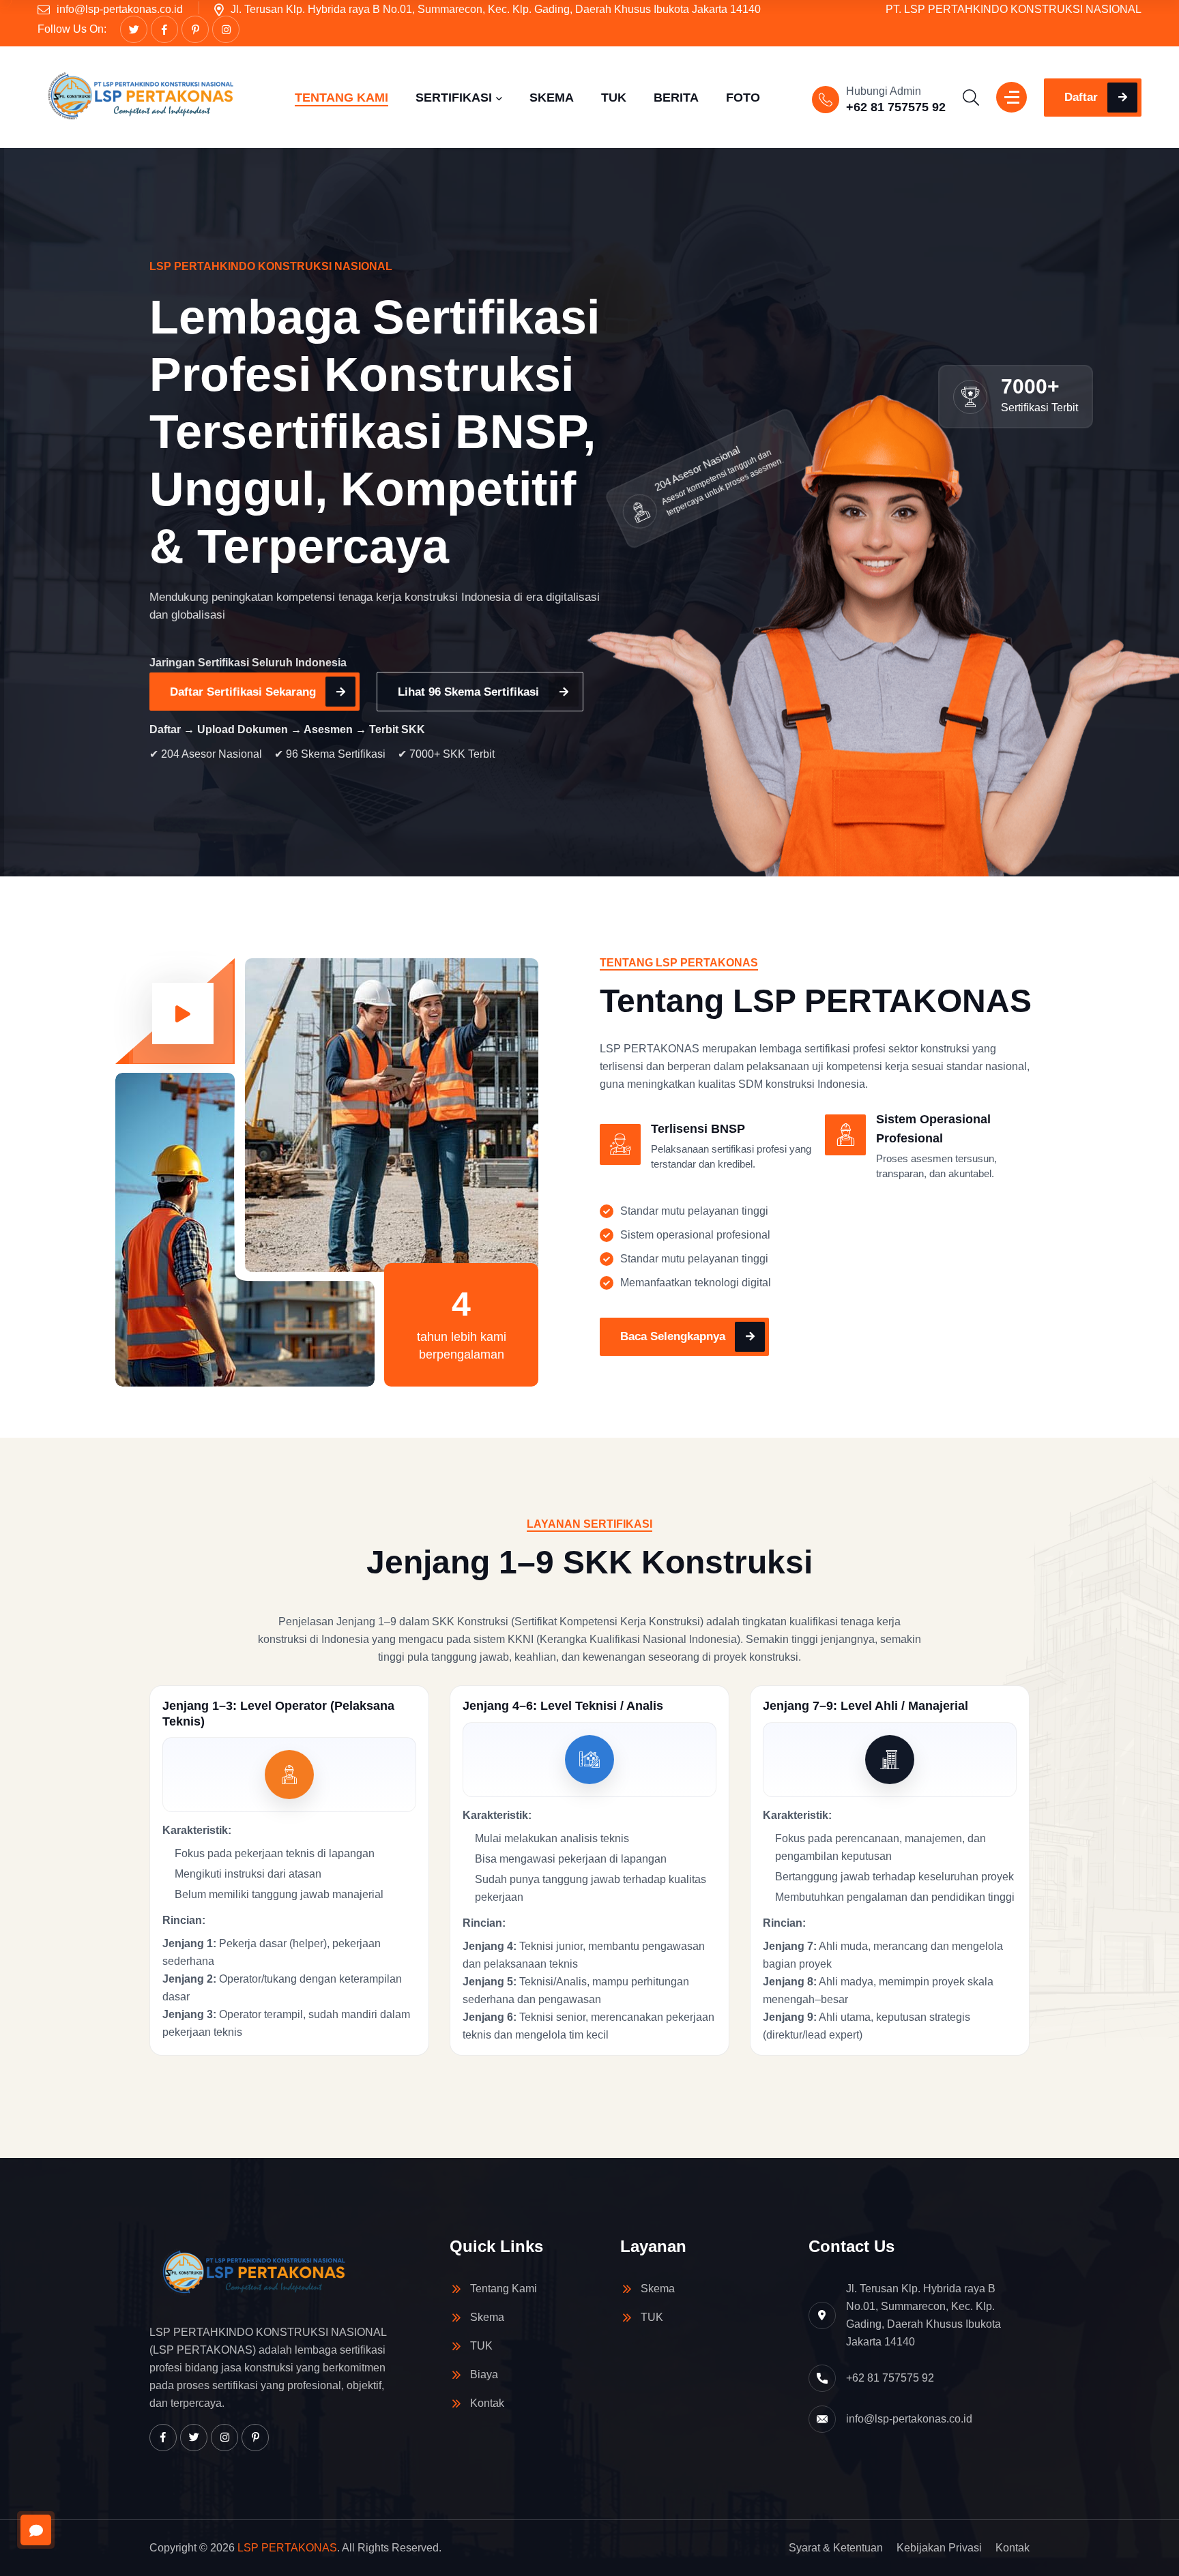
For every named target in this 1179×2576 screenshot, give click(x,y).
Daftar (1081, 97)
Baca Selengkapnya (673, 1336)
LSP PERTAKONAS (287, 2548)
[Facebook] (164, 29)
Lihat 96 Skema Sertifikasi (468, 692)
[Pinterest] (195, 29)
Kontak (487, 2403)
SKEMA (552, 98)
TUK (614, 98)
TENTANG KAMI (341, 98)
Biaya (484, 2374)
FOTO (743, 98)
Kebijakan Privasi (939, 2548)
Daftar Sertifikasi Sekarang (243, 692)
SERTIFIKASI (454, 98)
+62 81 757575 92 (896, 107)
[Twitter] (134, 29)
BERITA (676, 98)
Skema (487, 2317)
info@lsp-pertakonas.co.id (120, 9)
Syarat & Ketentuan (836, 2548)
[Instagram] (226, 29)
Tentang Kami (504, 2289)
